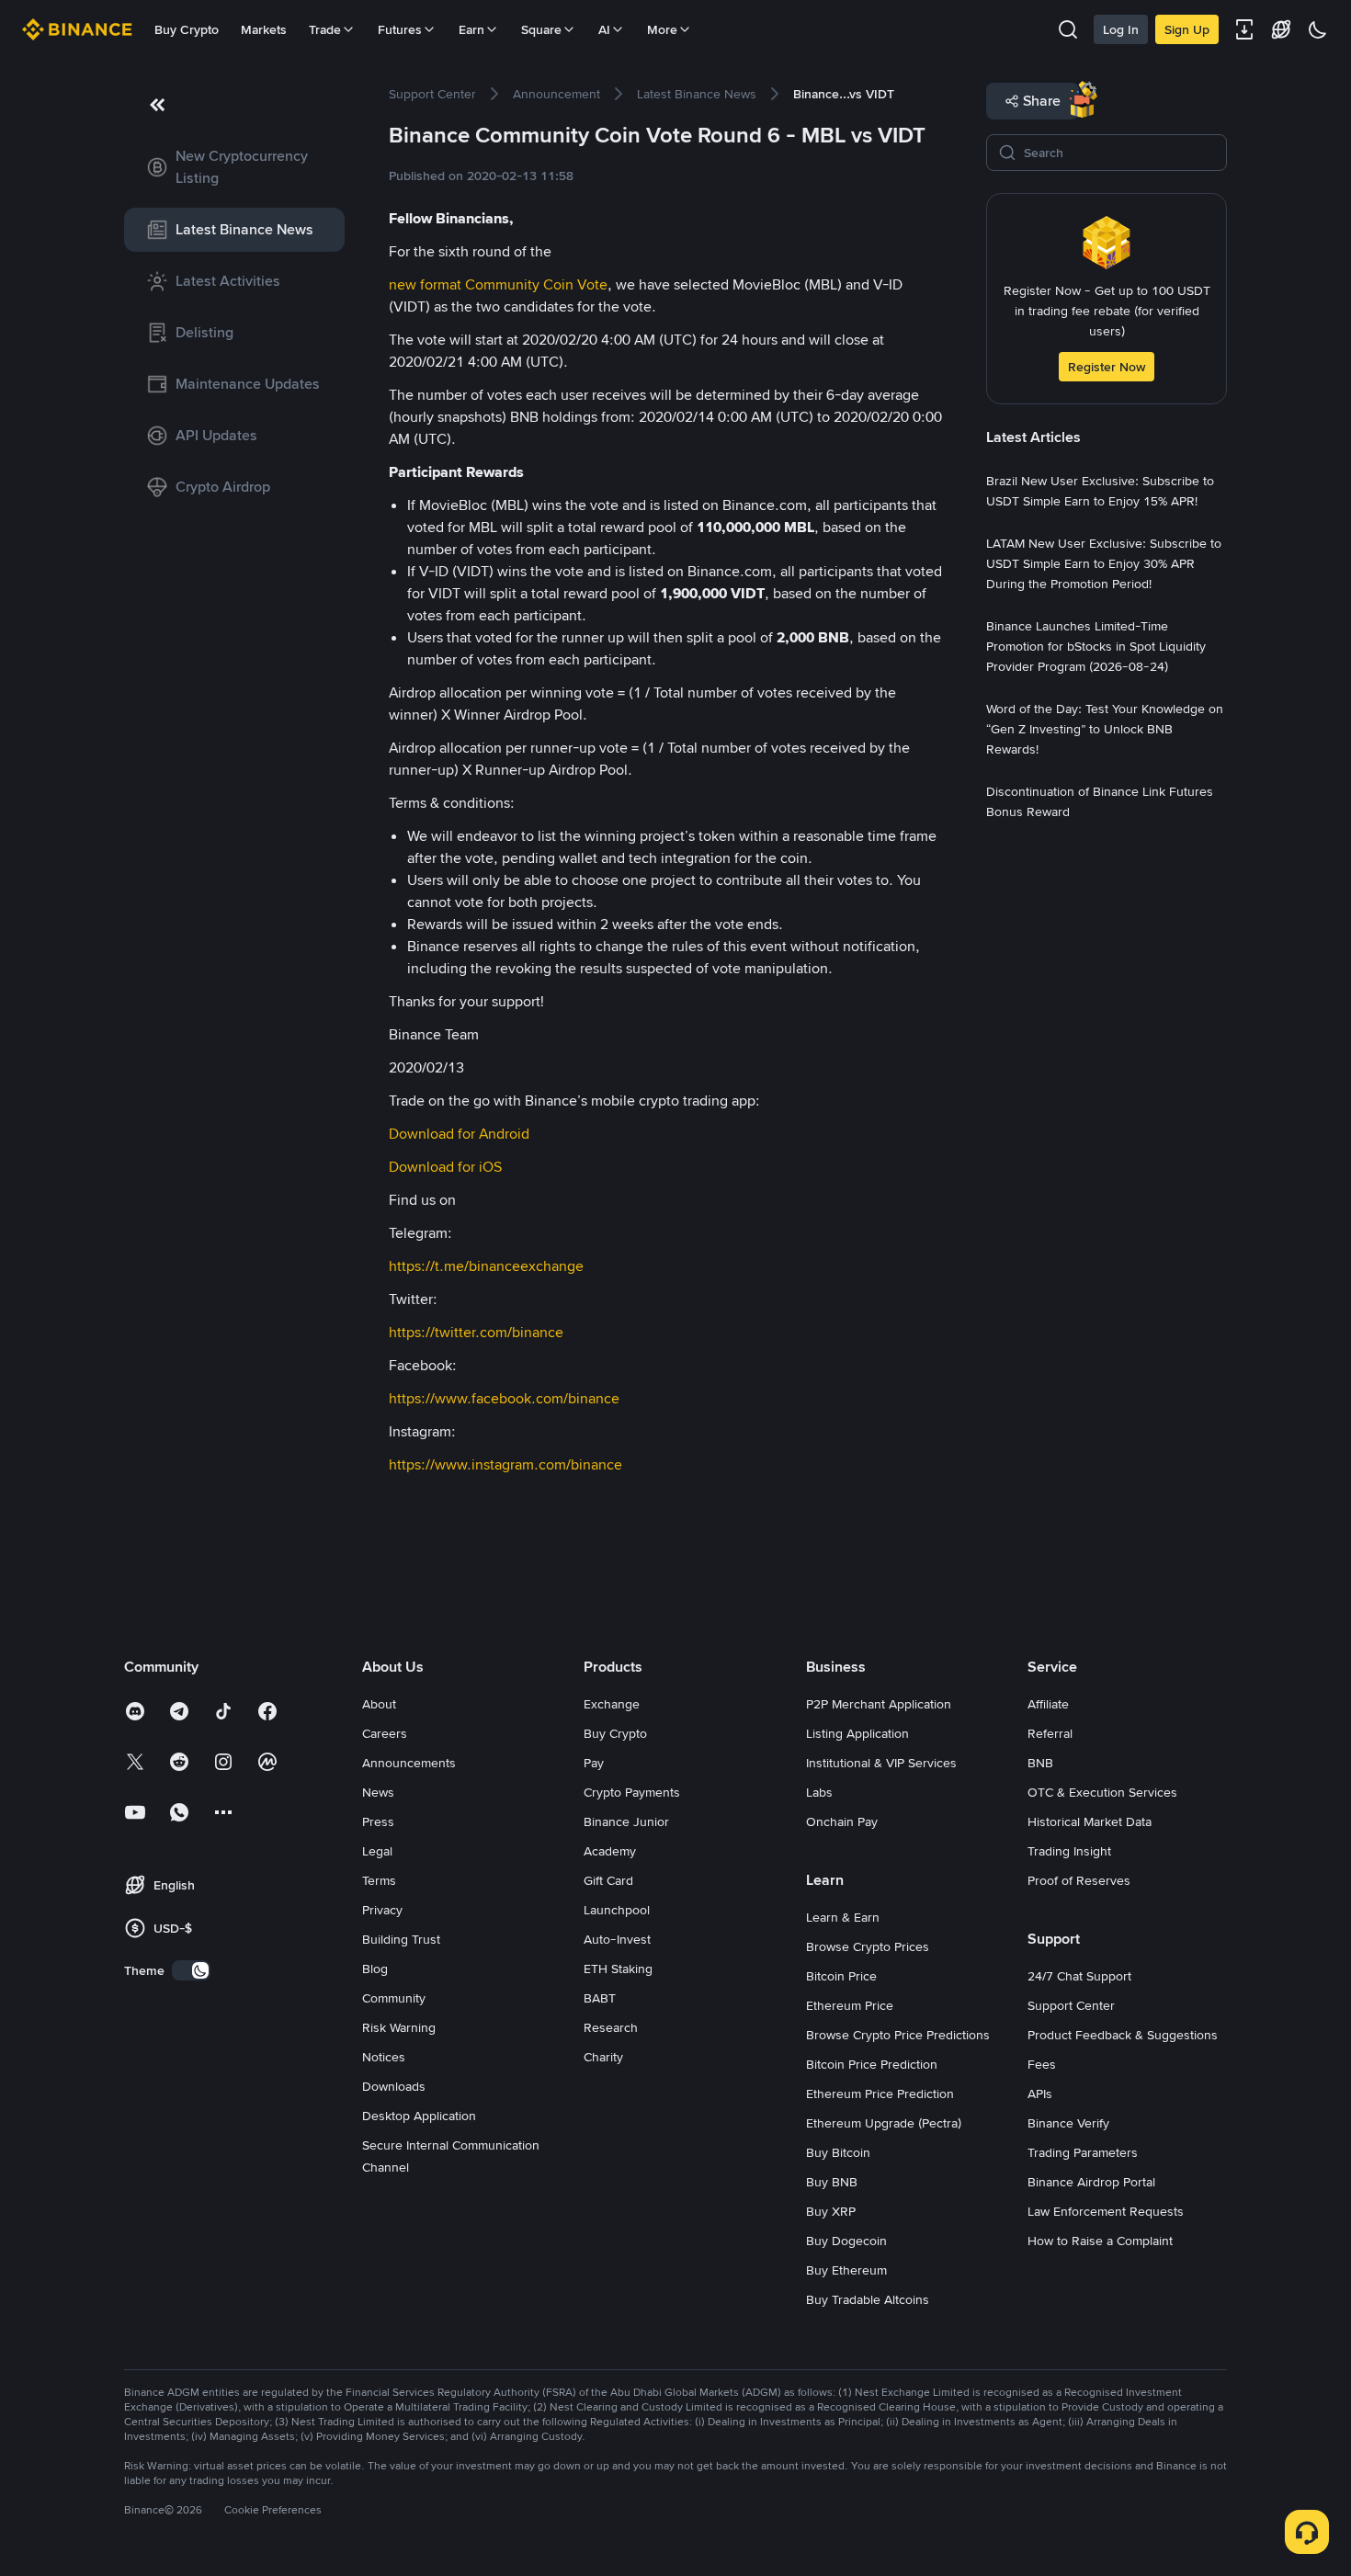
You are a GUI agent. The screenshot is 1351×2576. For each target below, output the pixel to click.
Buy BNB (832, 2182)
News (378, 1792)
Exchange (612, 1704)
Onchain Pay (842, 1821)
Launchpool (617, 1910)
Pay (594, 1763)
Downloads (394, 2086)
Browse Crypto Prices (868, 1946)
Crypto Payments (632, 1792)
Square (541, 29)
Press (378, 1821)
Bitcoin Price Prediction (872, 2064)
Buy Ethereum (846, 2270)
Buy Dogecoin (846, 2241)
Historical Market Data (1090, 1821)
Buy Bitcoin (838, 2152)
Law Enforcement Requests (1106, 2211)
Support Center (1071, 2005)
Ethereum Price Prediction (880, 2094)
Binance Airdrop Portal (1091, 2182)
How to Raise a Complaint (1100, 2241)
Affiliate (1048, 1704)
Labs (819, 1792)
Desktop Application (419, 2116)
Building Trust (401, 1939)
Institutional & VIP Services (881, 1763)
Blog (375, 1969)
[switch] (191, 1970)
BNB (1040, 1763)
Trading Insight (1069, 1851)
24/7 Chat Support (1079, 1976)
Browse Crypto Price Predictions (898, 2035)
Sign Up (1187, 29)
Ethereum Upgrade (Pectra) (884, 2123)
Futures (400, 29)
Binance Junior (626, 1821)
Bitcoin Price (841, 1976)
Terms (379, 1880)
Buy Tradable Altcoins (868, 2299)
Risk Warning (399, 2027)
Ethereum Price (850, 2005)
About (379, 1704)
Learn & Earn (843, 1917)
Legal (377, 1851)
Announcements (409, 1763)
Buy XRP (831, 2211)
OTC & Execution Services (1102, 1792)
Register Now (1107, 367)
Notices (384, 2057)
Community (394, 1998)
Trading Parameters (1083, 2152)
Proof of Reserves (1079, 1880)
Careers (385, 1733)
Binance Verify (1068, 2123)
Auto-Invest (617, 1939)
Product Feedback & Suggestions (1123, 2035)
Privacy (382, 1910)
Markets (264, 29)
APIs (1040, 2094)
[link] (234, 167)
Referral (1050, 1733)
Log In (1121, 29)
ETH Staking (618, 1969)
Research (611, 2027)
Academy (610, 1851)
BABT (600, 1998)
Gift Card (608, 1880)
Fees (1042, 2064)
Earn (471, 29)
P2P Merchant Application (879, 1704)
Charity (603, 2057)
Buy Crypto (187, 29)
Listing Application (857, 1733)
